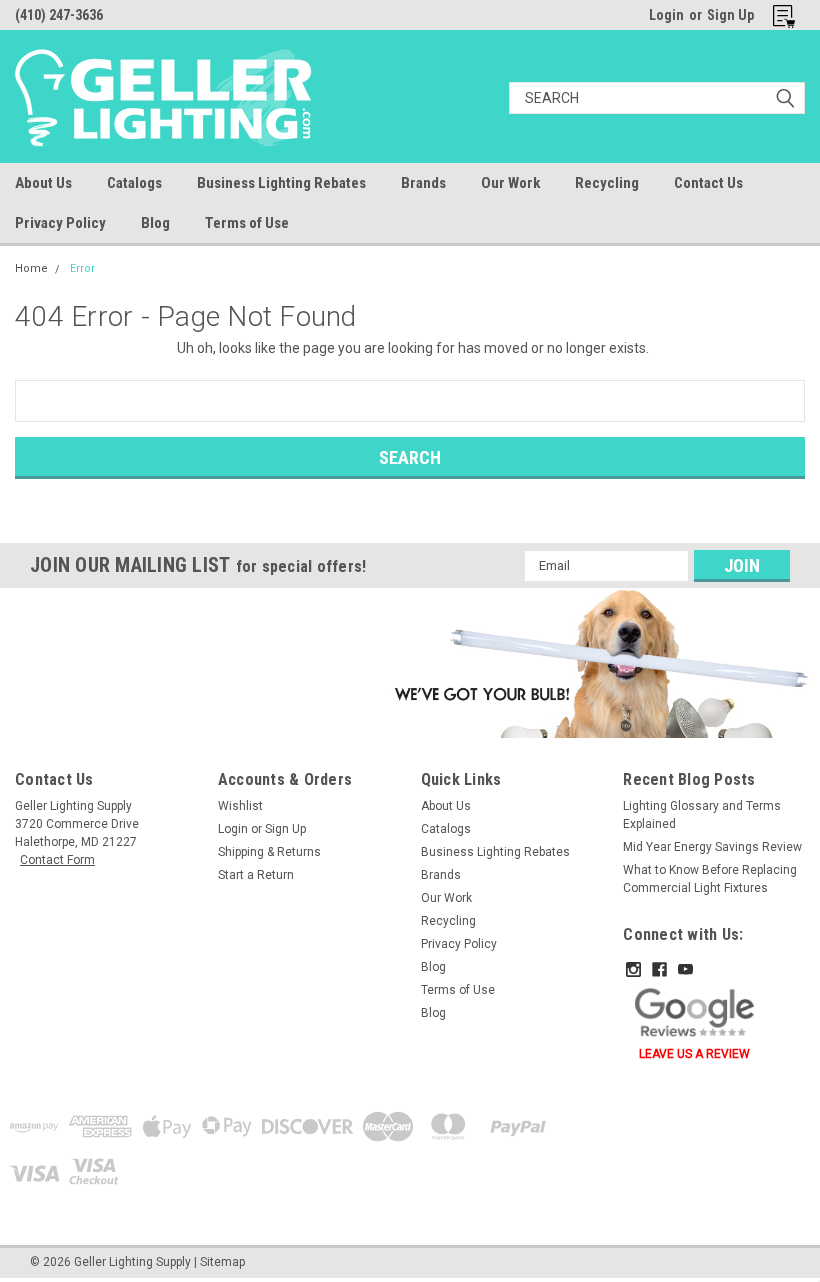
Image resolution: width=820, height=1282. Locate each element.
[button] (598, 663)
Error (82, 268)
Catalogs (134, 183)
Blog (155, 223)
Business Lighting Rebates (281, 183)
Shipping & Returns (269, 852)
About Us (43, 183)
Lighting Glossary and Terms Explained (702, 815)
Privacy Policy (60, 223)
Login (666, 15)
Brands (423, 183)
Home (31, 268)
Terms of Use (247, 223)
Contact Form (57, 860)
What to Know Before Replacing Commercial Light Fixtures (710, 879)
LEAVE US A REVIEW (694, 1054)
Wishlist (240, 806)
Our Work (510, 183)
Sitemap (222, 1262)
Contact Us (708, 183)
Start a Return (256, 875)
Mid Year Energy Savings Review (712, 847)
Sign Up (730, 15)
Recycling (607, 183)
